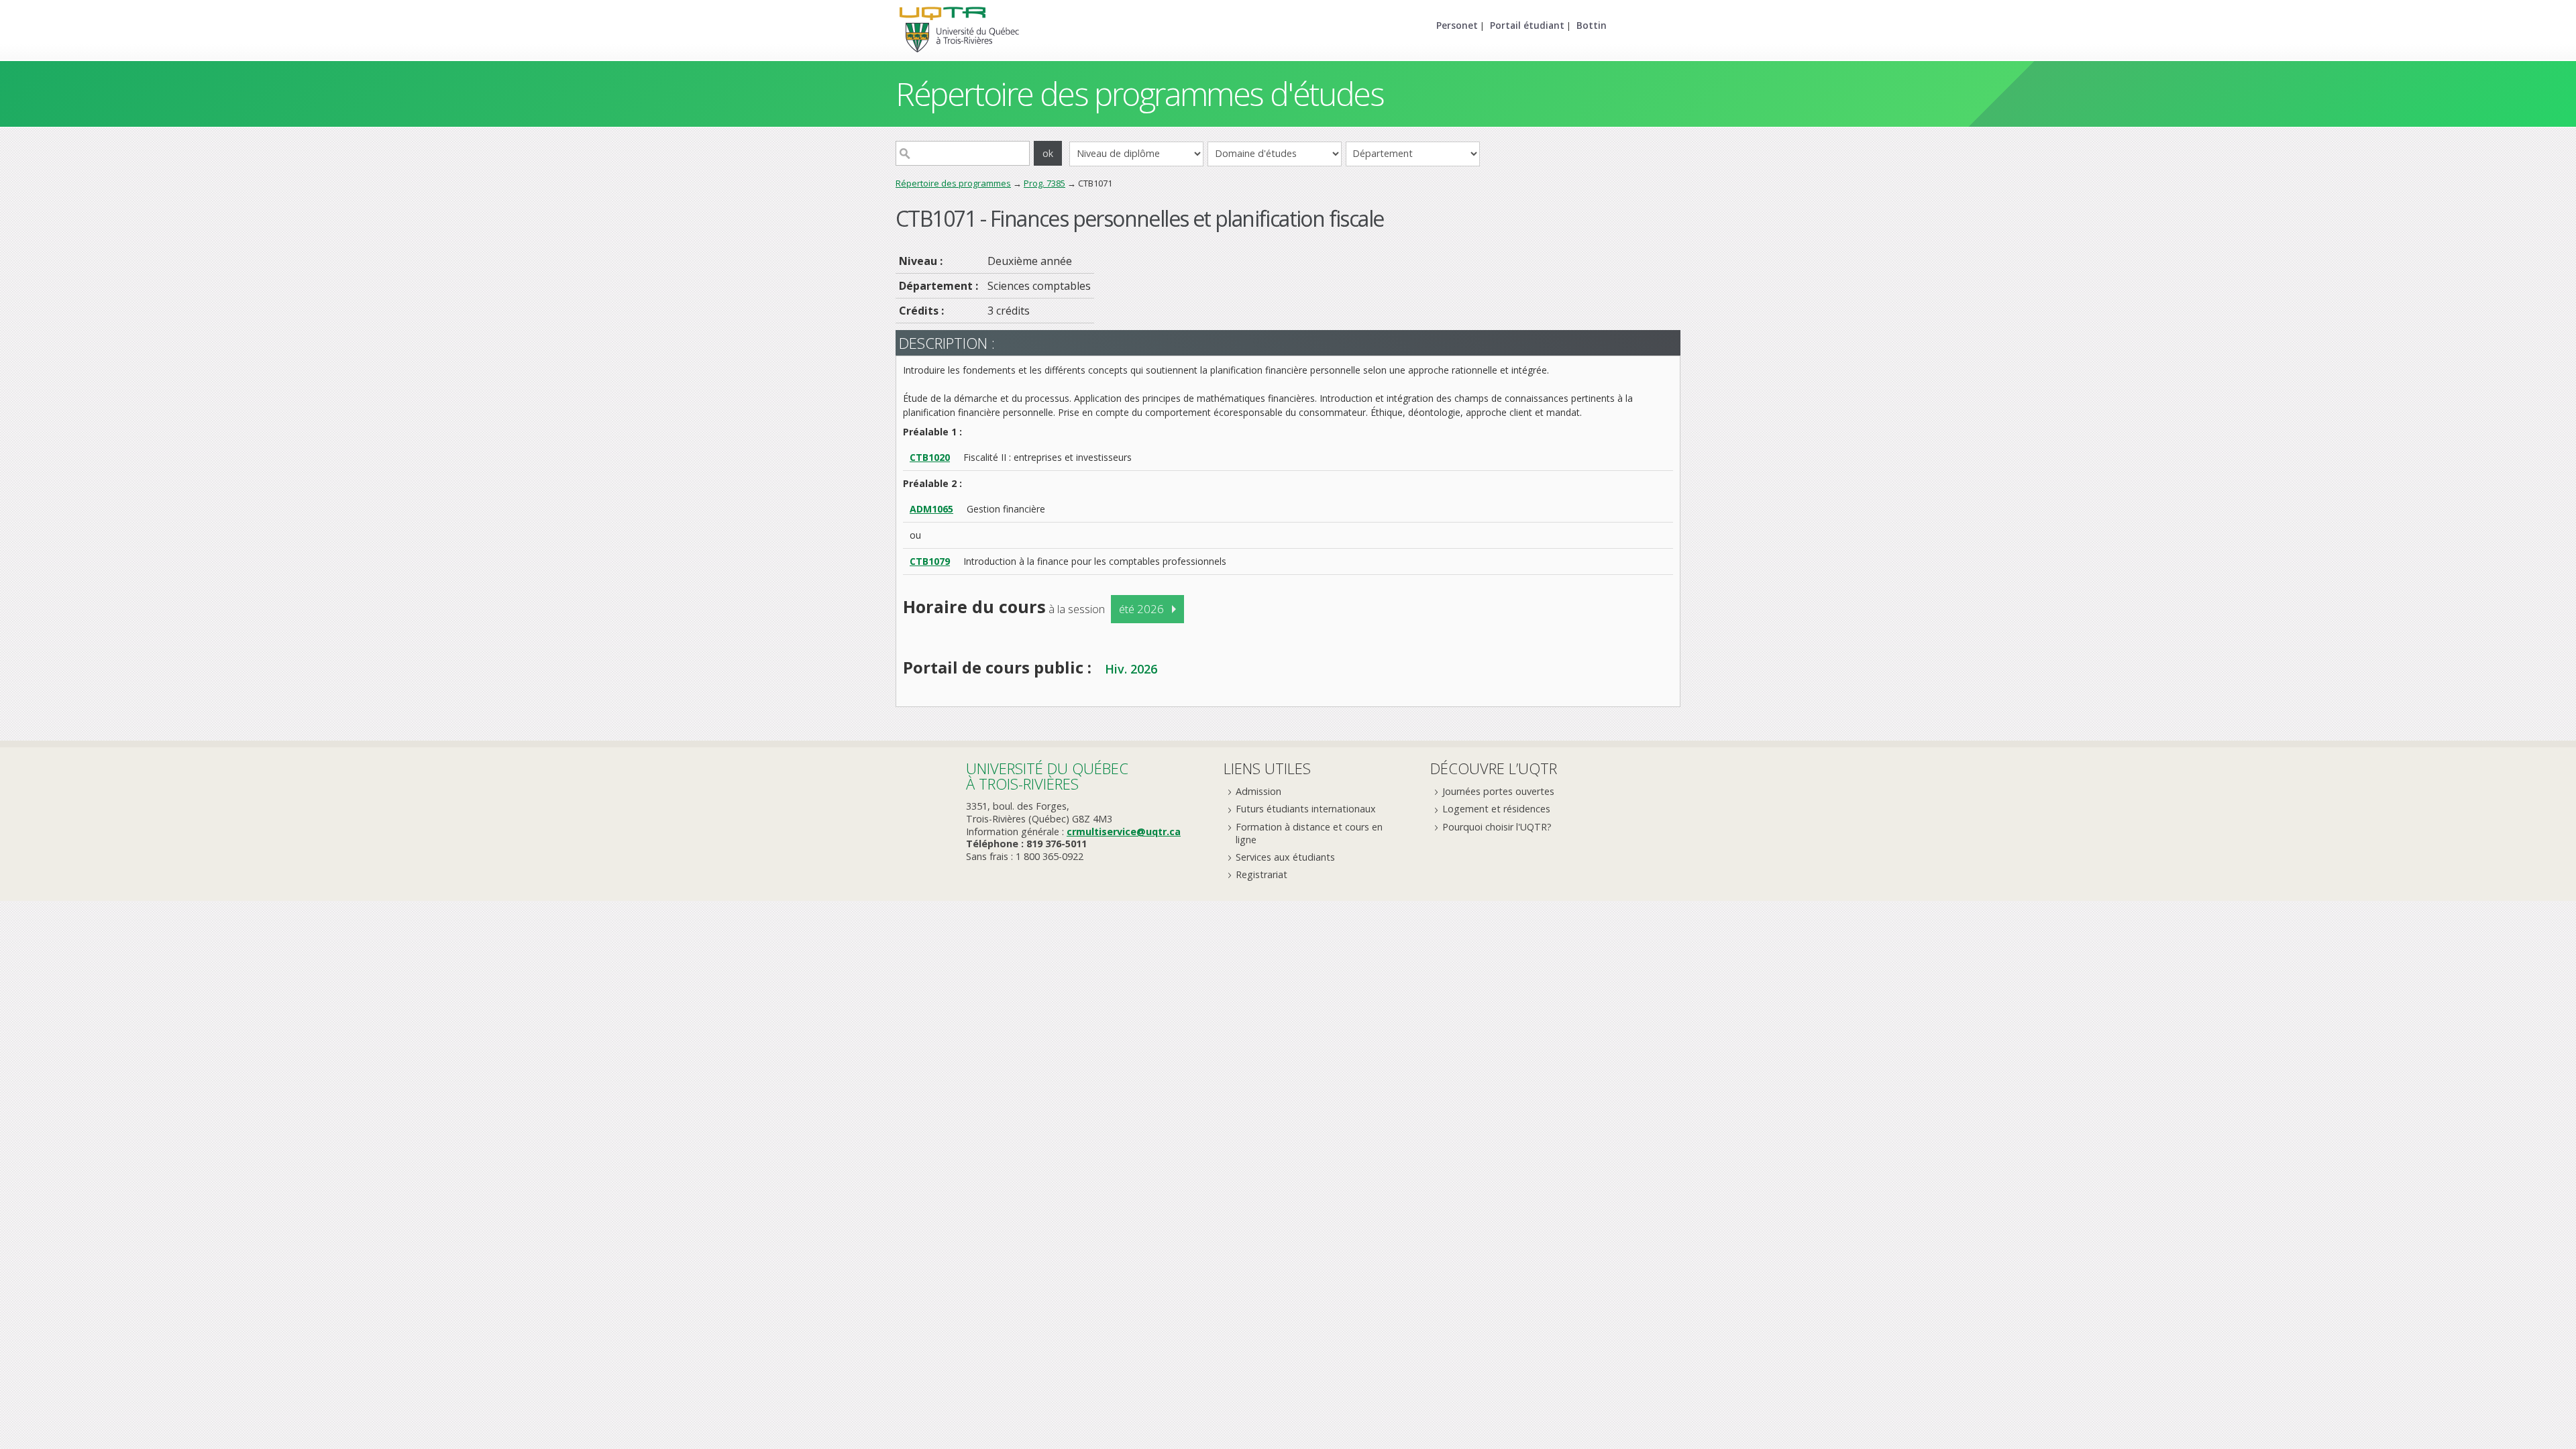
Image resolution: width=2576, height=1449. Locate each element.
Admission (1258, 791)
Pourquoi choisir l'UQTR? (1497, 827)
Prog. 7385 (1044, 183)
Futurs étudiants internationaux (1306, 809)
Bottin (1592, 25)
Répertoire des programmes (953, 183)
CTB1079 (930, 561)
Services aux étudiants (1285, 857)
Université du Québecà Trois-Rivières (1047, 776)
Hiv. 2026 (1131, 669)
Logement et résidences (1496, 809)
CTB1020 (930, 457)
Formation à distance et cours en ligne (1309, 833)
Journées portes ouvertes (1498, 791)
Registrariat (1262, 874)
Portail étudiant (1527, 25)
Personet (1457, 25)
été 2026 (1141, 609)
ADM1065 (931, 509)
